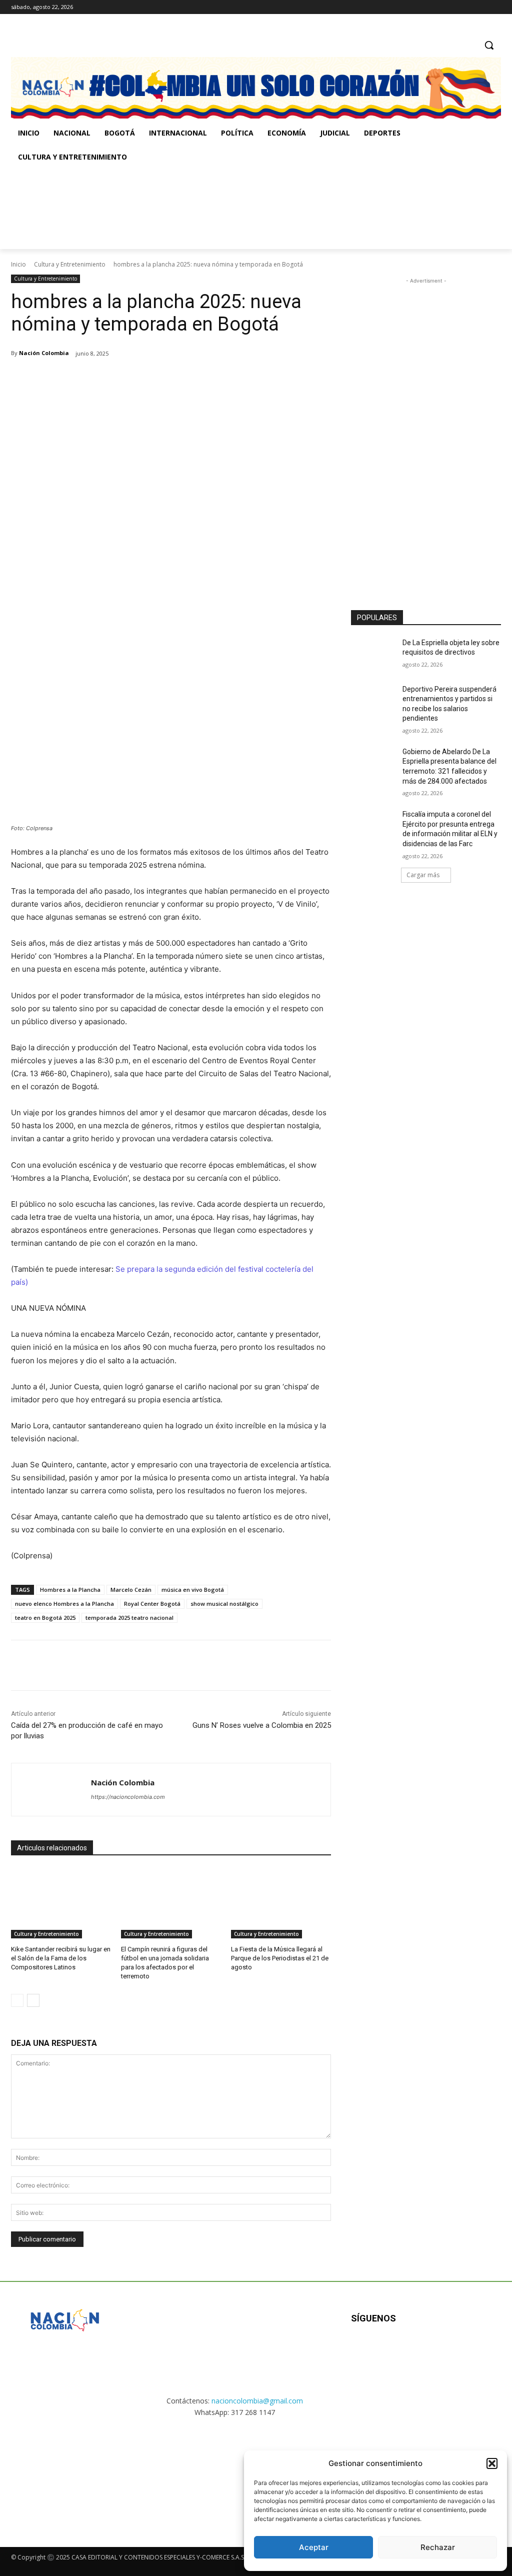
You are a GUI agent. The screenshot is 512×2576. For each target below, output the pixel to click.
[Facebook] (454, 7)
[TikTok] (481, 7)
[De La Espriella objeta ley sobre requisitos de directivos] (373, 654)
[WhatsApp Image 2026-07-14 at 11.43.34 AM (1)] (342, 209)
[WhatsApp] (152, 379)
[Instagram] (468, 7)
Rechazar (438, 2547)
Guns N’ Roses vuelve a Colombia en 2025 (262, 1725)
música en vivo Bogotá (193, 1590)
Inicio (18, 264)
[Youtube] (459, 2351)
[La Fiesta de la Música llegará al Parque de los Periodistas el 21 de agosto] (281, 1903)
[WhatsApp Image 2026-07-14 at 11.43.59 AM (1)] (206, 209)
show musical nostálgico (224, 1604)
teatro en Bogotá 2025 (45, 1618)
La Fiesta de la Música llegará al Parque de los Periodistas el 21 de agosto (280, 1958)
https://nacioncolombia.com (128, 1797)
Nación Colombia (44, 353)
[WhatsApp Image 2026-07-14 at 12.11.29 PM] (69, 209)
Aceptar (314, 2547)
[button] (492, 2463)
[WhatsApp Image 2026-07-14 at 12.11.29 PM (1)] (65, 2473)
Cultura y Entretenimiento (70, 264)
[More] (175, 379)
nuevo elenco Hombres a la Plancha (64, 1604)
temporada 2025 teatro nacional (129, 1618)
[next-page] (33, 2000)
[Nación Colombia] (51, 1790)
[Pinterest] (129, 379)
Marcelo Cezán (131, 1590)
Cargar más (423, 875)
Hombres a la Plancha (70, 1590)
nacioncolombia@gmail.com (257, 2401)
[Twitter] (495, 7)
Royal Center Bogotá (152, 1604)
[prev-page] (17, 2000)
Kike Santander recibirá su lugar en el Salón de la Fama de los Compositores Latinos (61, 1958)
